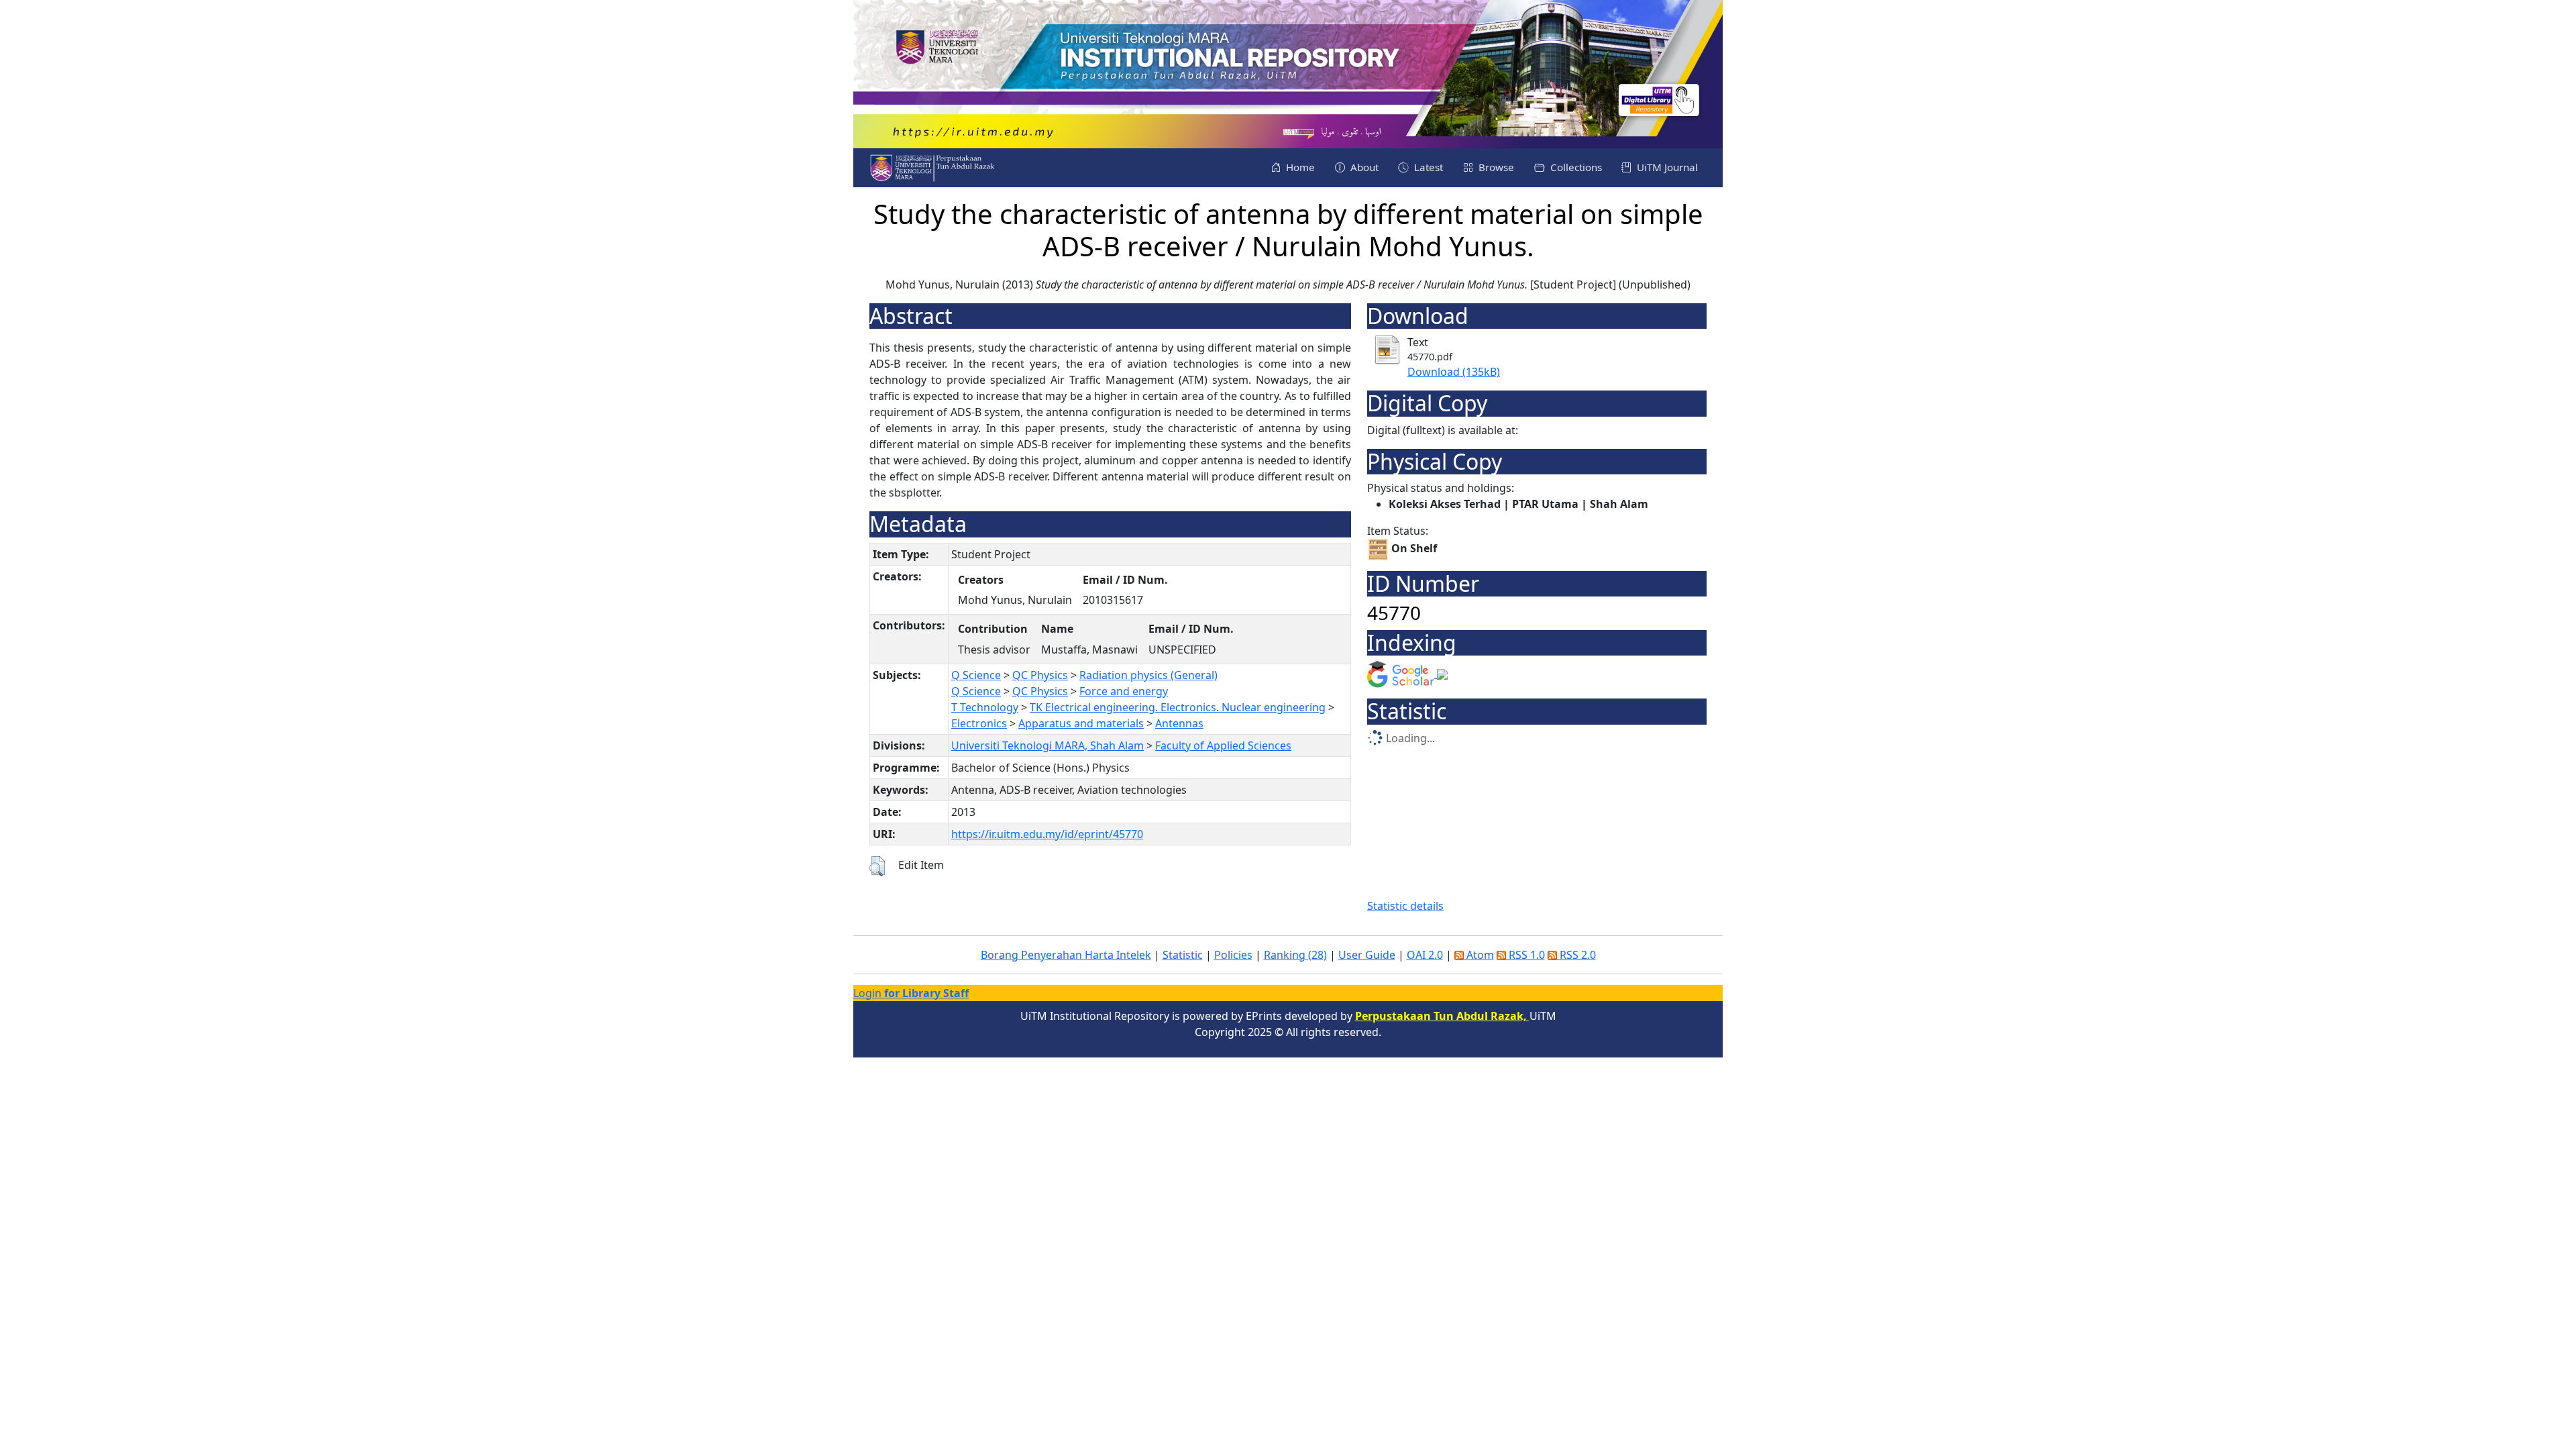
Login (911, 993)
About (1363, 167)
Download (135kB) (1454, 372)
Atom (1479, 955)
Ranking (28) (1295, 955)
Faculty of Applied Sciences (1223, 745)
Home (1299, 167)
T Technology (985, 707)
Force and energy (1124, 691)
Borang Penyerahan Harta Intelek (1066, 955)
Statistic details (1405, 906)
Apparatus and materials (1081, 723)
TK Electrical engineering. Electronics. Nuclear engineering (1178, 707)
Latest (1427, 167)
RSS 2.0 (1576, 955)
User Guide (1367, 955)
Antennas (1179, 723)
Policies (1233, 955)
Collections (1575, 167)
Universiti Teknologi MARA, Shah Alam (1048, 745)
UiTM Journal (1666, 167)
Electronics (979, 723)
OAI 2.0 (1425, 955)
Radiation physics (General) (1148, 675)
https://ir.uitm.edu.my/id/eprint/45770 (1047, 834)
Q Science (976, 675)
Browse (1495, 167)
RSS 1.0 (1525, 955)
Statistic (1183, 955)
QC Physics (1040, 675)
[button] (877, 866)
